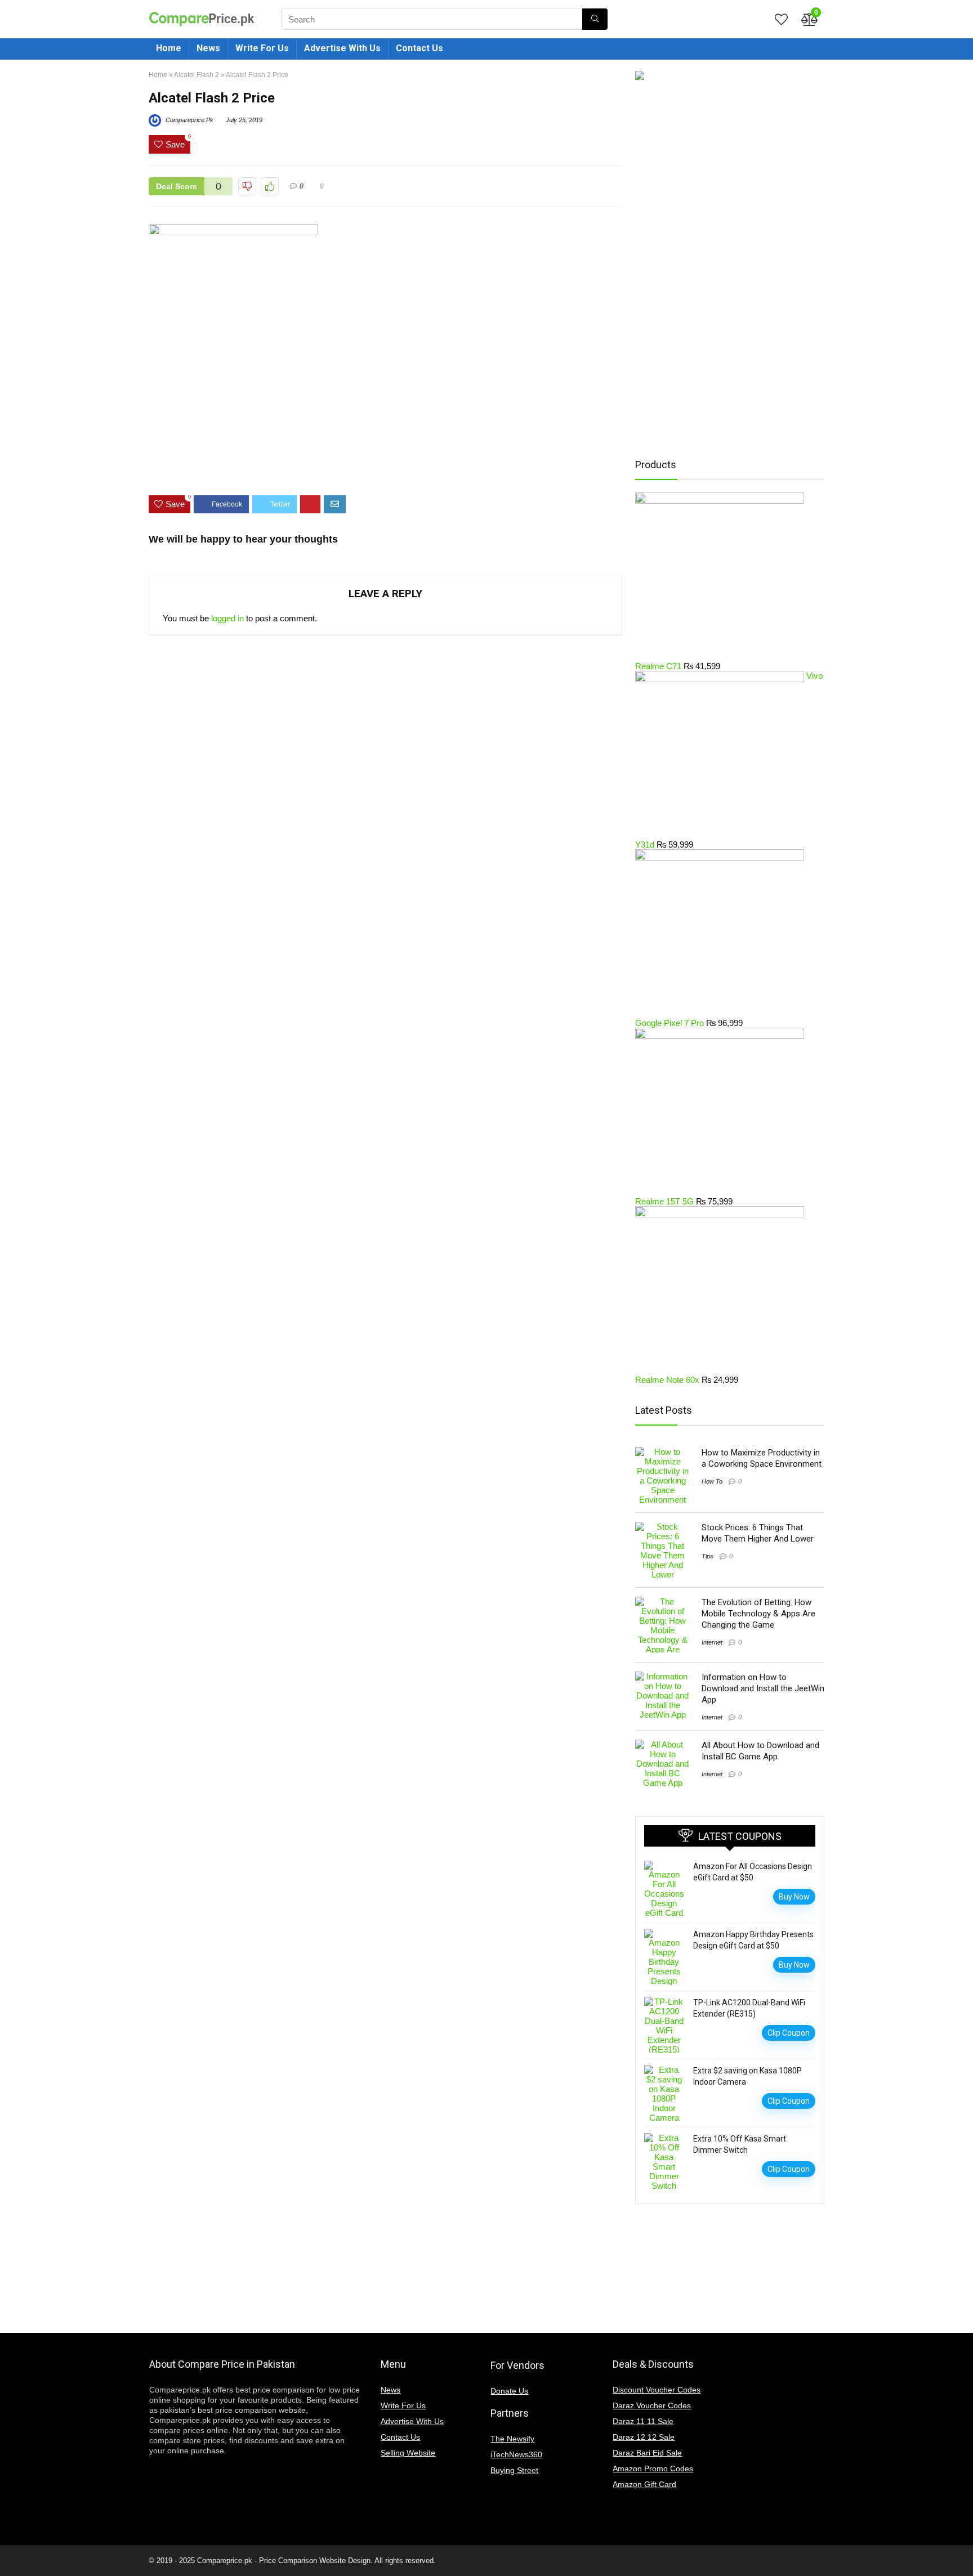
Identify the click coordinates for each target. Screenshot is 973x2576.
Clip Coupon (789, 2033)
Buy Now (794, 1897)
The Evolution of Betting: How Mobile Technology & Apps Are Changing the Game (758, 1614)
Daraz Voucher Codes (652, 2405)
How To (712, 1481)
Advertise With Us (342, 48)
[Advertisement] (385, 453)
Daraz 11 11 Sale (643, 2421)
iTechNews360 (516, 2454)
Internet (712, 1642)
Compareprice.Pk (189, 120)
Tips (708, 1556)
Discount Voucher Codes (657, 2390)
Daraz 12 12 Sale (644, 2437)
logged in (227, 618)
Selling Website (408, 2453)
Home (169, 48)
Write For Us (262, 48)
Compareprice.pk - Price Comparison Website (271, 2561)
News (208, 48)
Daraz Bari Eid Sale (647, 2453)
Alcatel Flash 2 (197, 75)
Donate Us (509, 2391)
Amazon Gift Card (644, 2484)
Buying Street (514, 2470)
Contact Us (419, 48)
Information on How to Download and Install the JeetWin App (763, 1688)
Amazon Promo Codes (653, 2469)
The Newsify (512, 2439)
